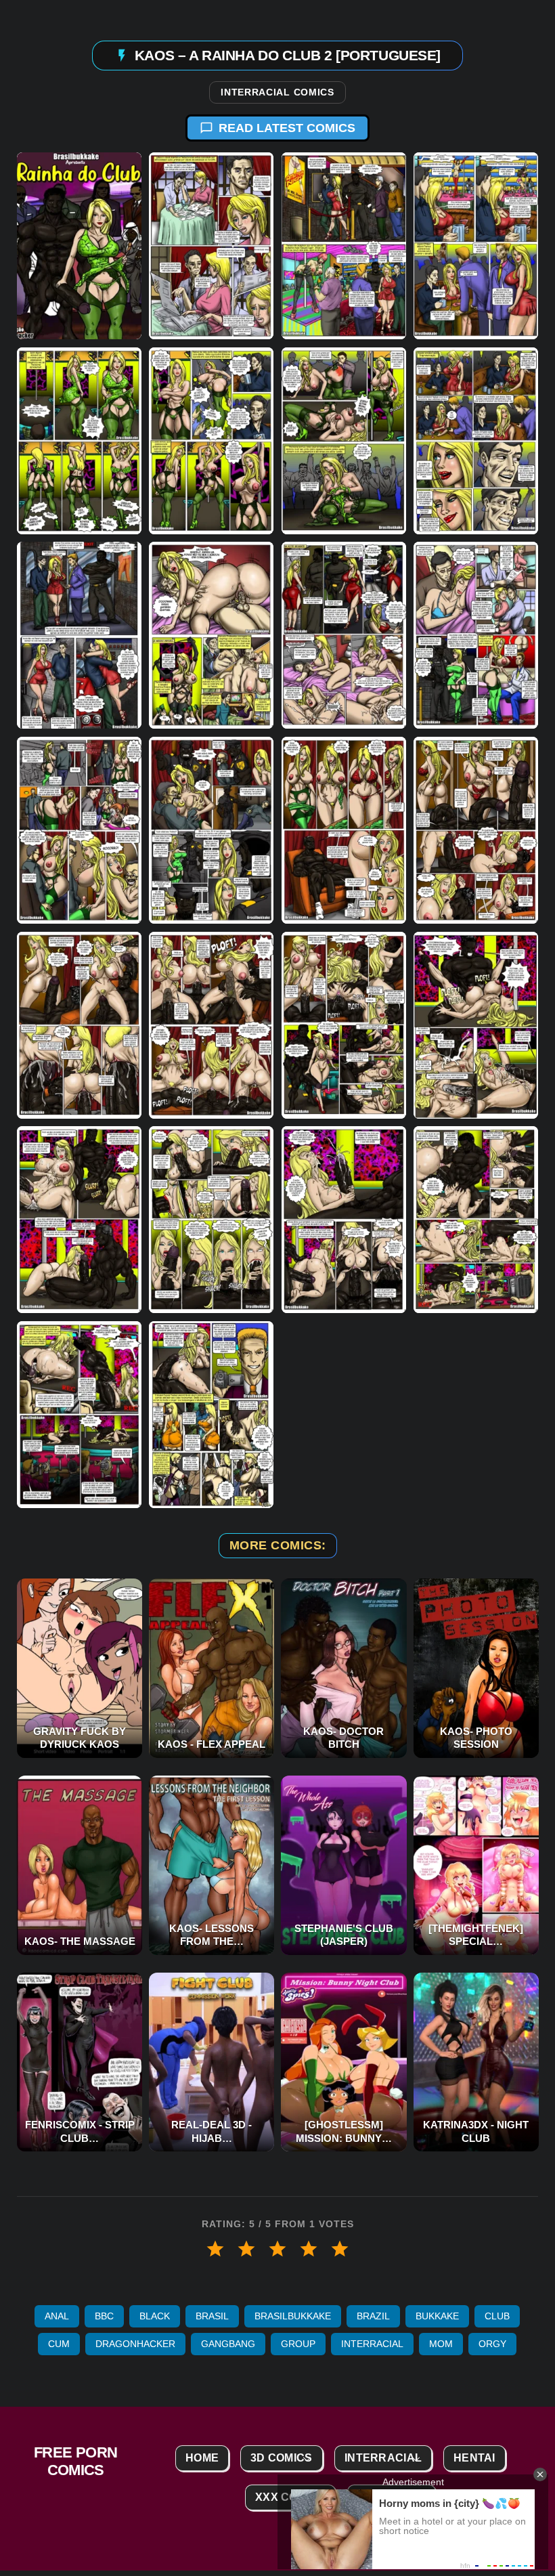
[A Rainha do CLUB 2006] (211, 441)
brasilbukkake (293, 2316)
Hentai (474, 2458)
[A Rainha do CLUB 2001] (79, 246)
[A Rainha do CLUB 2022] (211, 1220)
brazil (373, 2316)
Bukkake (437, 2316)
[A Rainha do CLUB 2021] (79, 1220)
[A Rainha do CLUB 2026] (211, 1415)
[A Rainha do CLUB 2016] (476, 830)
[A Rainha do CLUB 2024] (476, 1220)
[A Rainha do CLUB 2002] (211, 246)
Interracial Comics (277, 93)
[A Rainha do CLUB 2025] (79, 1415)
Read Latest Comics (287, 128)
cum (59, 2344)
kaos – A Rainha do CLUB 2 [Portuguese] (288, 55)
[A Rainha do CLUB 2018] (211, 1025)
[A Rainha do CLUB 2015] (344, 830)
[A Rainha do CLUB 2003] (344, 246)
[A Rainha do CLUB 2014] (211, 830)
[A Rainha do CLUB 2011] (344, 636)
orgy (492, 2344)
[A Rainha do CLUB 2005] (79, 441)
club (497, 2316)
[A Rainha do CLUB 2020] (476, 1025)
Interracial (372, 2344)
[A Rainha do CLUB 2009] (79, 636)
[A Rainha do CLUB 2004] (476, 246)
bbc (104, 2316)
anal (57, 2316)
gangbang (228, 2344)
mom (441, 2344)
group (298, 2344)
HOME (202, 2458)
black (155, 2316)
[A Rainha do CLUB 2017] (79, 1025)
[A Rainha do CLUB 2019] (344, 1025)
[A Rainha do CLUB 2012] (476, 636)
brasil (212, 2316)
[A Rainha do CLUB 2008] (476, 441)
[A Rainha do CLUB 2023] (344, 1220)
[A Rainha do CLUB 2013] (79, 830)
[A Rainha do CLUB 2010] (211, 636)
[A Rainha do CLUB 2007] (344, 441)
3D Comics (282, 2458)
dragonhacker (135, 2344)
